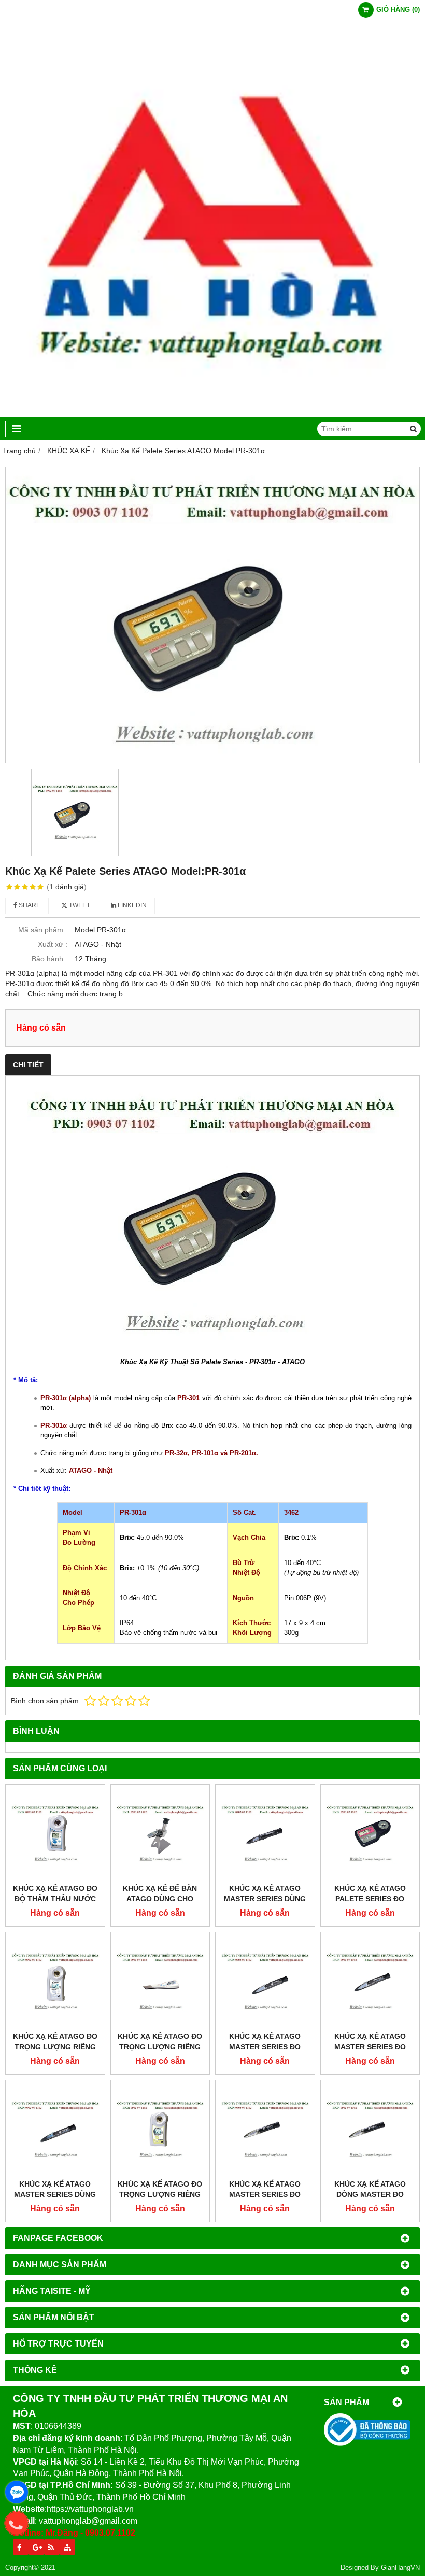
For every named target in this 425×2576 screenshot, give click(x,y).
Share (29, 905)
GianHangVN (400, 2568)
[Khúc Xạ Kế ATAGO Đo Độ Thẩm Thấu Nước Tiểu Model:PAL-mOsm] (55, 1834)
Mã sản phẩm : (43, 930)
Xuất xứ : (53, 944)
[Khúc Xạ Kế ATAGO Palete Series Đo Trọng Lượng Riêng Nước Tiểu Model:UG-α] (370, 1834)
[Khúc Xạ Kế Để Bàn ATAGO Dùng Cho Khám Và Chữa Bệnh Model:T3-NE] (160, 1834)
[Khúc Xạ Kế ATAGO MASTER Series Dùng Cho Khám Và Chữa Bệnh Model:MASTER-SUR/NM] (265, 1834)
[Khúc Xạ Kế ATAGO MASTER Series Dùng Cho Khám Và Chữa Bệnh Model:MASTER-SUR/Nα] (55, 2130)
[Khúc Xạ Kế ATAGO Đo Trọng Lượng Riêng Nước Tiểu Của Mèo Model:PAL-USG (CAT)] (55, 1982)
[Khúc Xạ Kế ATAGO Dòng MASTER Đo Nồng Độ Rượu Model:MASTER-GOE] (370, 2130)
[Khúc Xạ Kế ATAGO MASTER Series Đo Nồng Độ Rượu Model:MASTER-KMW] (265, 2130)
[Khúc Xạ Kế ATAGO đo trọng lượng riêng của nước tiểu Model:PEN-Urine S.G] (160, 1982)
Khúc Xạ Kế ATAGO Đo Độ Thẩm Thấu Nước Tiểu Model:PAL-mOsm (55, 1899)
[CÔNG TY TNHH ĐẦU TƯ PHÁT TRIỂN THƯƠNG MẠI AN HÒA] (212, 415)
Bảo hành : (49, 959)
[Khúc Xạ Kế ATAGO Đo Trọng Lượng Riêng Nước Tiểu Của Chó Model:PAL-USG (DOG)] (160, 2130)
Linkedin (131, 905)
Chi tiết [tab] (28, 1065)
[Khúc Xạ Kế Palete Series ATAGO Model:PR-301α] (212, 615)
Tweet (79, 905)
